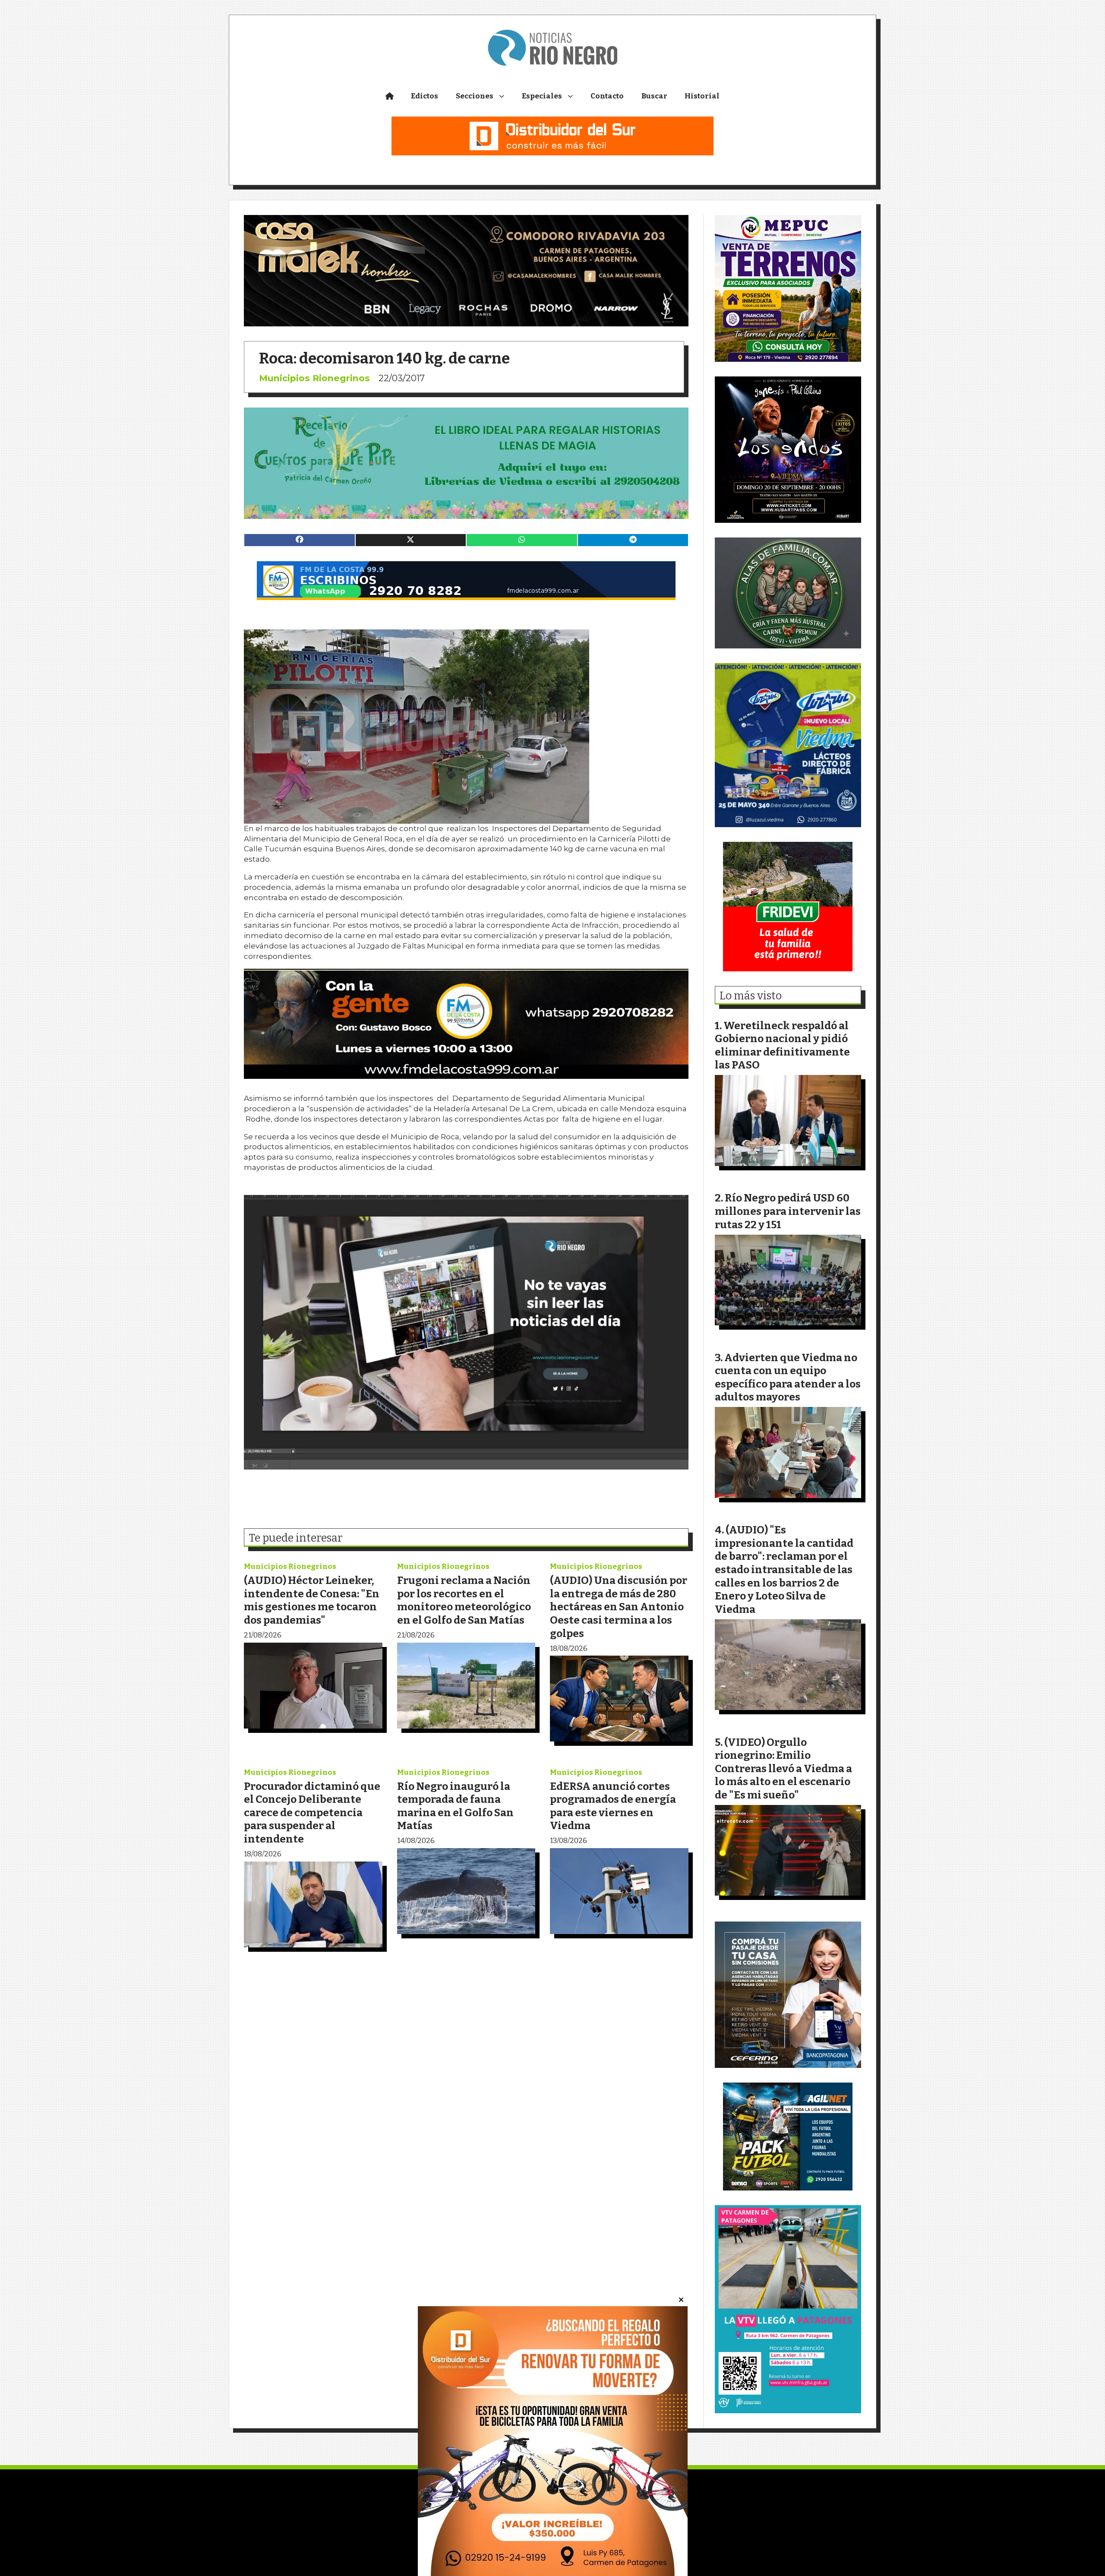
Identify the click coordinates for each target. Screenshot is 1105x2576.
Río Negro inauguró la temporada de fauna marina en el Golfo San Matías (455, 1806)
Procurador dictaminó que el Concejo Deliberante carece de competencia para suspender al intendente (312, 1813)
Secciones (475, 96)
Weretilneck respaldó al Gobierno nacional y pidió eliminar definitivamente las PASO (782, 1045)
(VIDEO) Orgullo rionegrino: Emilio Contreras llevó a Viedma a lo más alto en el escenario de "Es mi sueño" (783, 1768)
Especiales (542, 96)
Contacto (607, 96)
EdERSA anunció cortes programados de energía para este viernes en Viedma (613, 1806)
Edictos (425, 96)
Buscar (654, 96)
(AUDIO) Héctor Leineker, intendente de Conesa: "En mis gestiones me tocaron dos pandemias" (312, 1600)
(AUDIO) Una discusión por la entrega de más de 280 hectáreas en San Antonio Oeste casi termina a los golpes (619, 1607)
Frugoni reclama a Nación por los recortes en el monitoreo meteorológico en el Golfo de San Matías (464, 1600)
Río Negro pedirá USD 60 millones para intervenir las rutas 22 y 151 (788, 1211)
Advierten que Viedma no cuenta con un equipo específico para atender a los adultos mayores (788, 1377)
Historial (702, 96)
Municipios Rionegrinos (314, 378)
